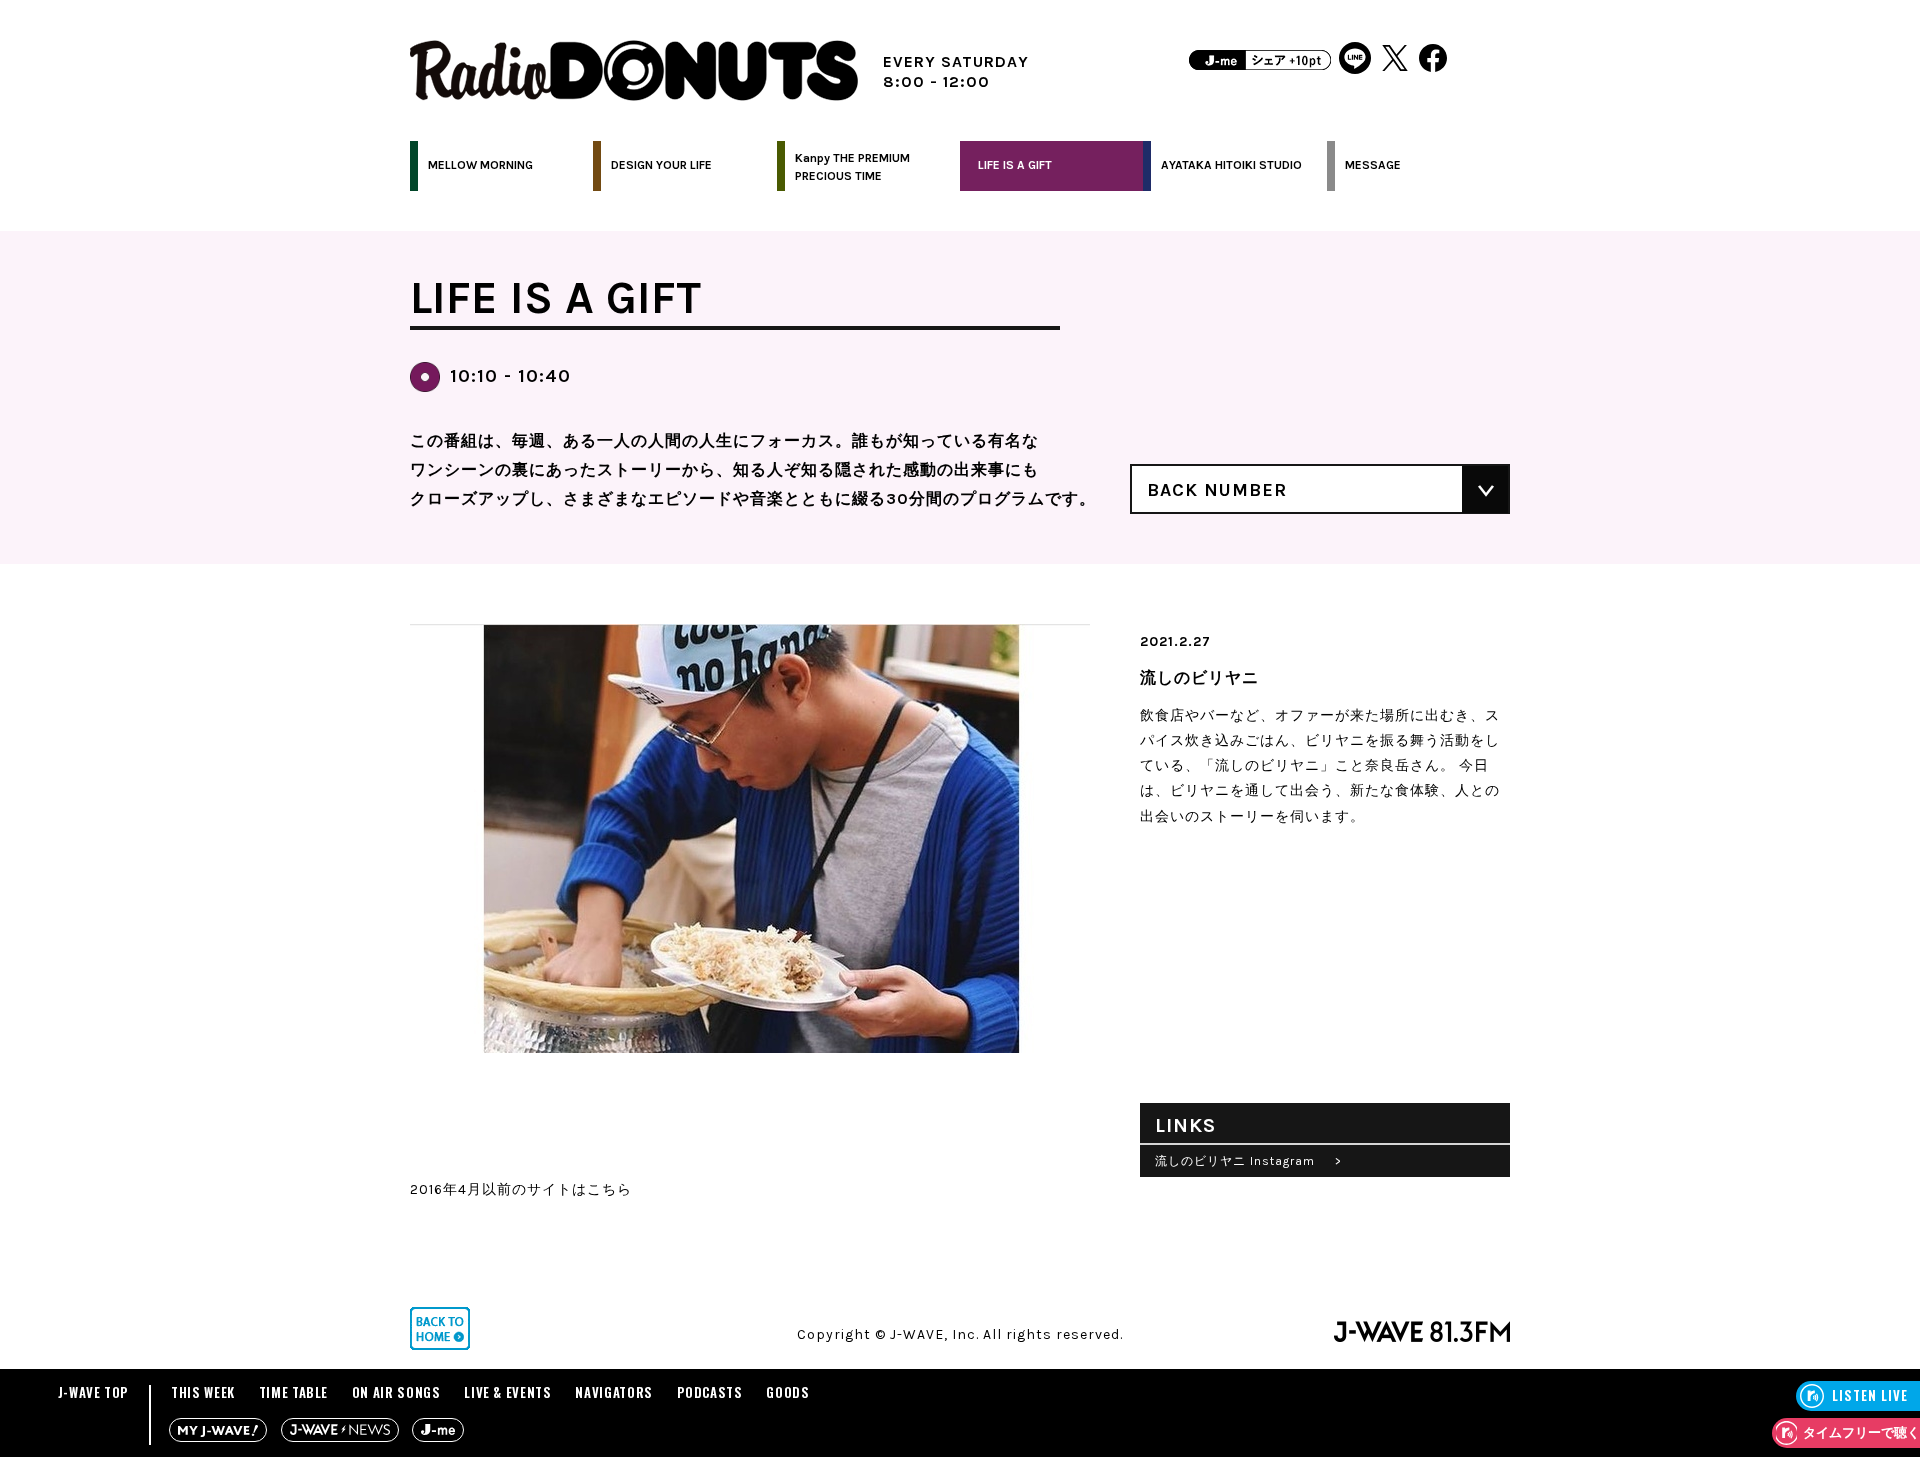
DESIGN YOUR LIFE (661, 165)
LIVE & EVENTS (507, 1392)
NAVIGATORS (614, 1392)
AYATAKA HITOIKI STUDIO (1231, 165)
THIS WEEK (203, 1392)
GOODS (787, 1392)
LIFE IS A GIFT (1015, 165)
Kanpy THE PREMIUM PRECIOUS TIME (852, 167)
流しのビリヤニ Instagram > (1248, 1161)
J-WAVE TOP (94, 1392)
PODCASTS (710, 1392)
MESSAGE (1373, 165)
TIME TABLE (294, 1392)
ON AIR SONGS (396, 1392)
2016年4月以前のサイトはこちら (521, 1189)
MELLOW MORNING (480, 165)
